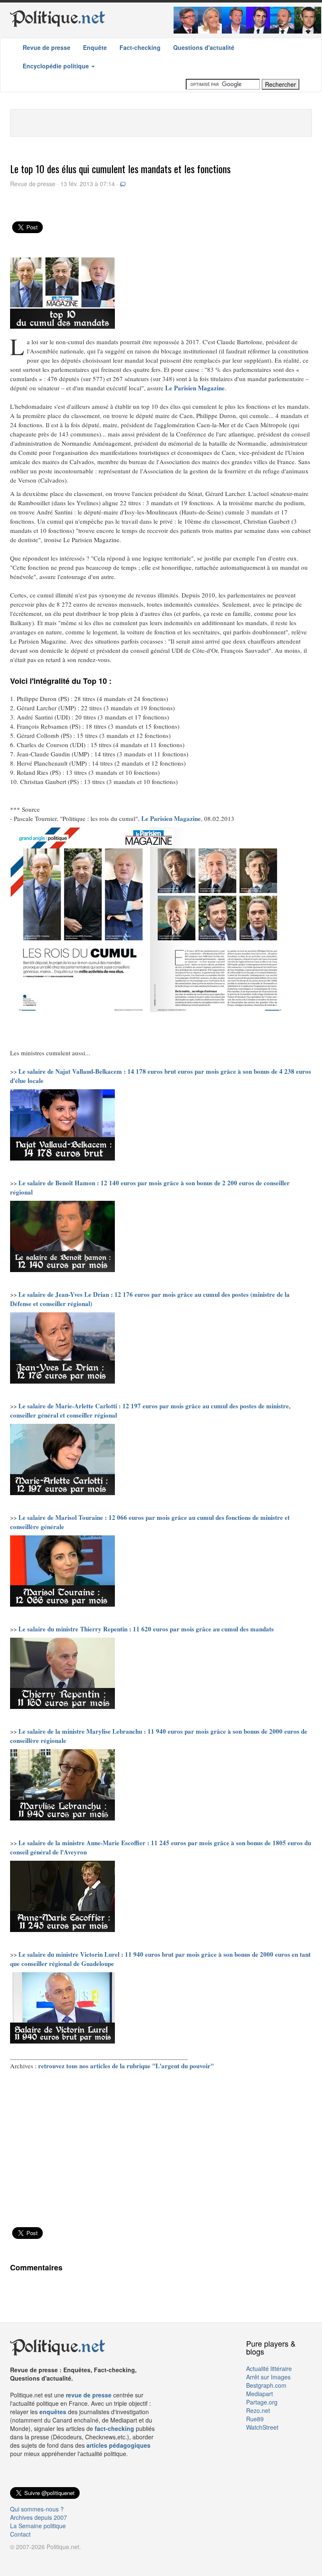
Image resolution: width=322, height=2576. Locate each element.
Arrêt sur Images (268, 2377)
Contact (20, 2534)
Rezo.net (258, 2410)
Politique (58, 18)
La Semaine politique (38, 2526)
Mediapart (260, 2394)
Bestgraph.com (266, 2385)
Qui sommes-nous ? (37, 2509)
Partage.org (262, 2402)
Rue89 (255, 2419)
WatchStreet (262, 2427)
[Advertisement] (161, 122)
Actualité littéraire (269, 2368)
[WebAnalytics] (27, 2559)
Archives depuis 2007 (39, 2517)
